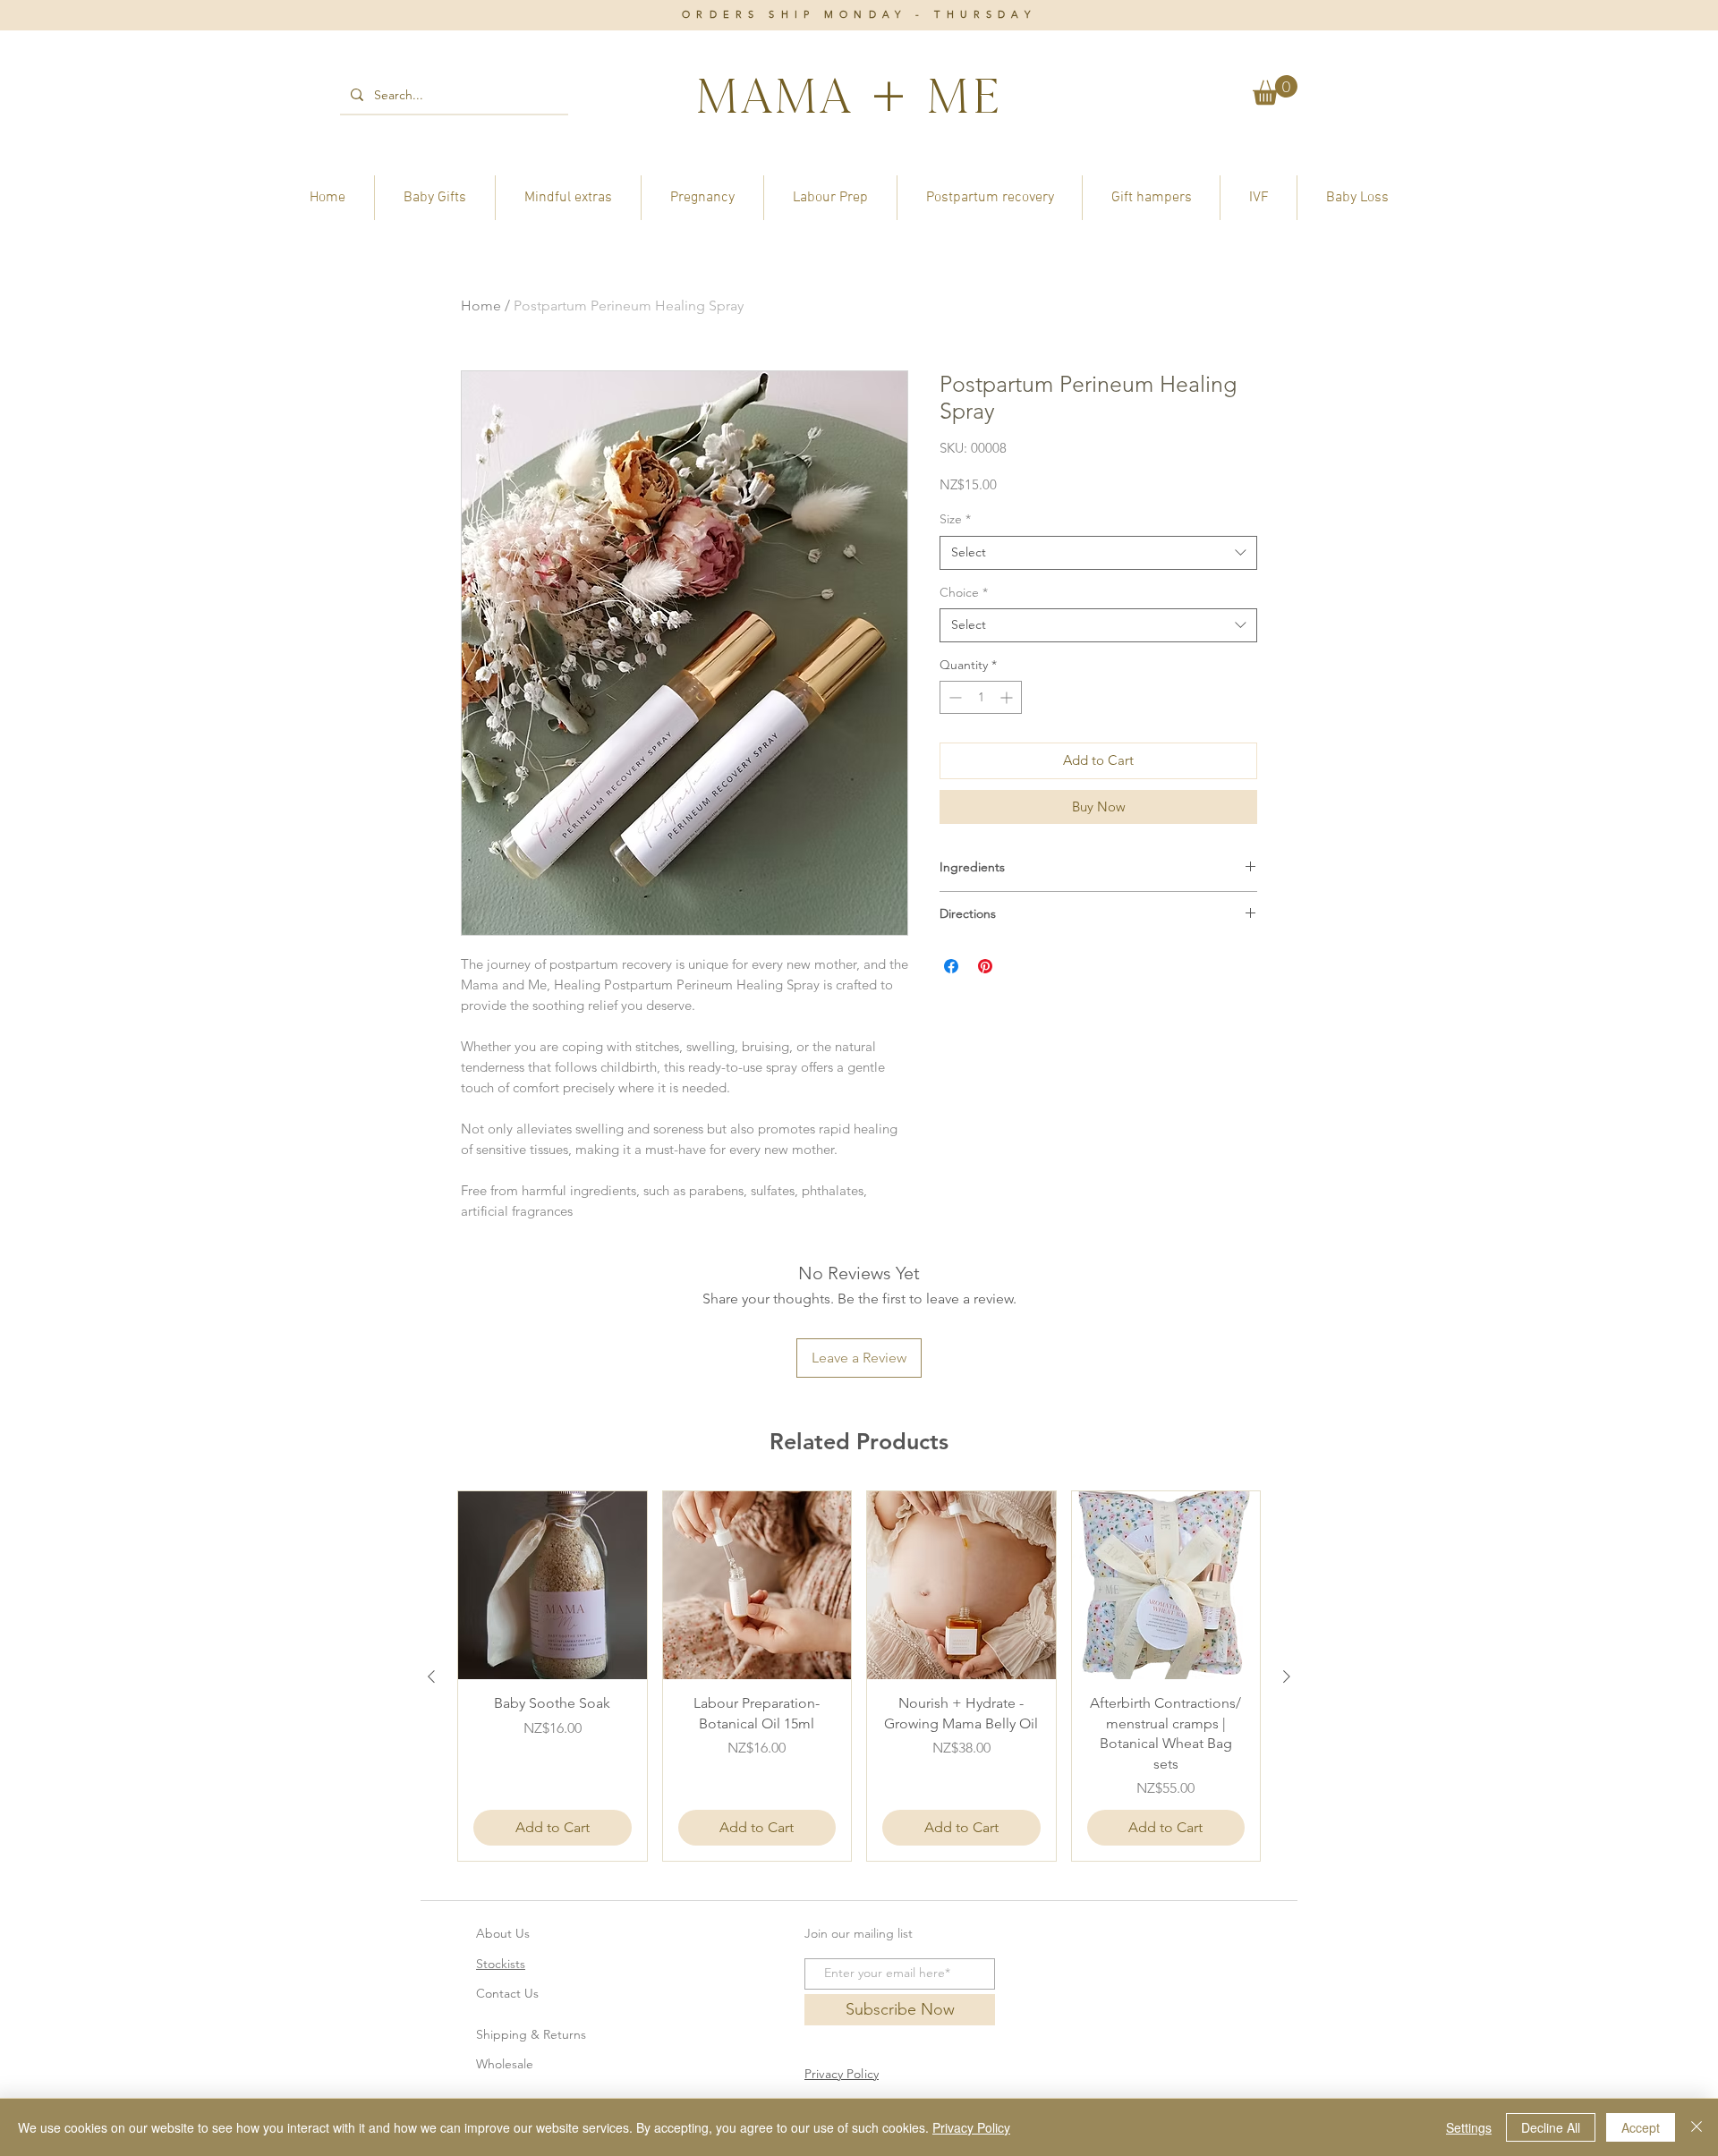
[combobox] (1098, 553)
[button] (1275, 90)
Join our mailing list (859, 1933)
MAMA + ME (848, 95)
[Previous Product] (431, 1676)
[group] (859, 1676)
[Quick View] (553, 1586)
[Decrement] (953, 697)
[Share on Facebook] (951, 966)
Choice (964, 592)
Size (955, 519)
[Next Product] (1287, 1676)
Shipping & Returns (531, 2034)
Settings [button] (1469, 2127)
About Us (503, 1933)
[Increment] (1008, 697)
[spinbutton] (981, 697)
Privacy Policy (971, 2127)
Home (481, 306)
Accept (1641, 2127)
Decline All (1551, 2127)
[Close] (1697, 2127)
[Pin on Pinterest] (985, 966)
